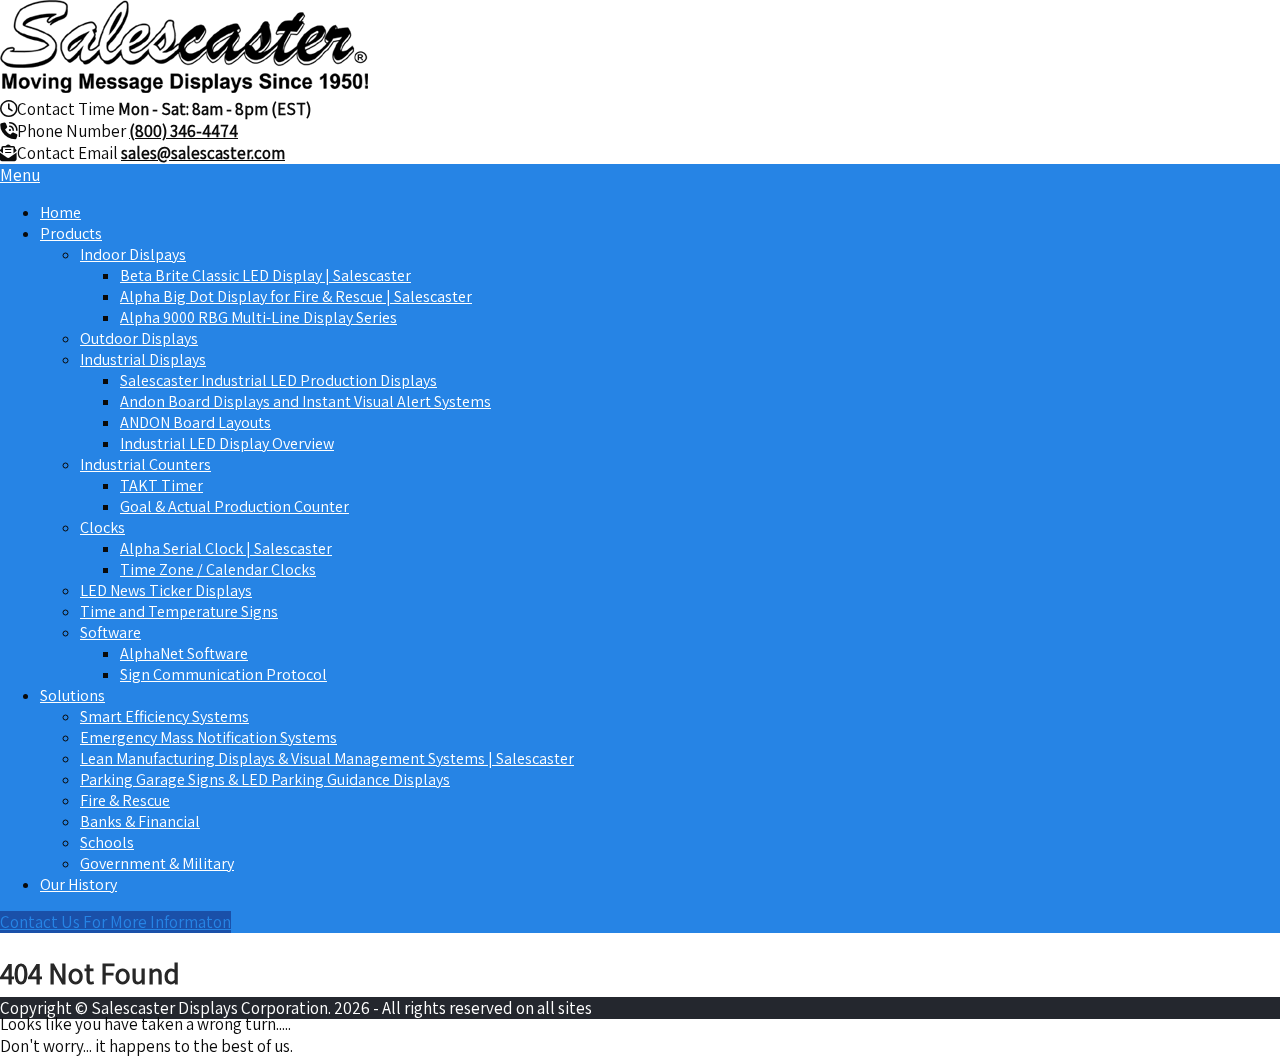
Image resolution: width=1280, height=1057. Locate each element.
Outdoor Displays (139, 338)
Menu (20, 175)
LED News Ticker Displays (166, 590)
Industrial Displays (143, 359)
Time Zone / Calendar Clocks (218, 569)
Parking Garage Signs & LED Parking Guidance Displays (265, 779)
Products (71, 233)
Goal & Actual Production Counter (234, 506)
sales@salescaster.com (203, 153)
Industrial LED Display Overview (227, 443)
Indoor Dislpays (133, 254)
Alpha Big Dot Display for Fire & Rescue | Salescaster (296, 296)
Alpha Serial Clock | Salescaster (226, 548)
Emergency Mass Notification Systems (208, 737)
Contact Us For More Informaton (115, 922)
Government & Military (157, 863)
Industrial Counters (145, 464)
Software (110, 632)
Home (60, 212)
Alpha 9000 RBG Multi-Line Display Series (258, 317)
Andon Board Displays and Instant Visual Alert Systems (305, 401)
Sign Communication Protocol (223, 674)
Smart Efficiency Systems (164, 716)
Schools (107, 842)
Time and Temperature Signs (179, 611)
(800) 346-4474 (183, 131)
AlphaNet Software (184, 653)
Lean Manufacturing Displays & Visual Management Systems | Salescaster (327, 758)
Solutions (72, 695)
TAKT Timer (161, 485)
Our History (78, 884)
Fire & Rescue (125, 800)
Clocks (102, 527)
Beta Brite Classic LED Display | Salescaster (265, 275)
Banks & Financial (140, 821)
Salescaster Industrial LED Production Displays (278, 380)
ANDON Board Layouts (195, 422)
